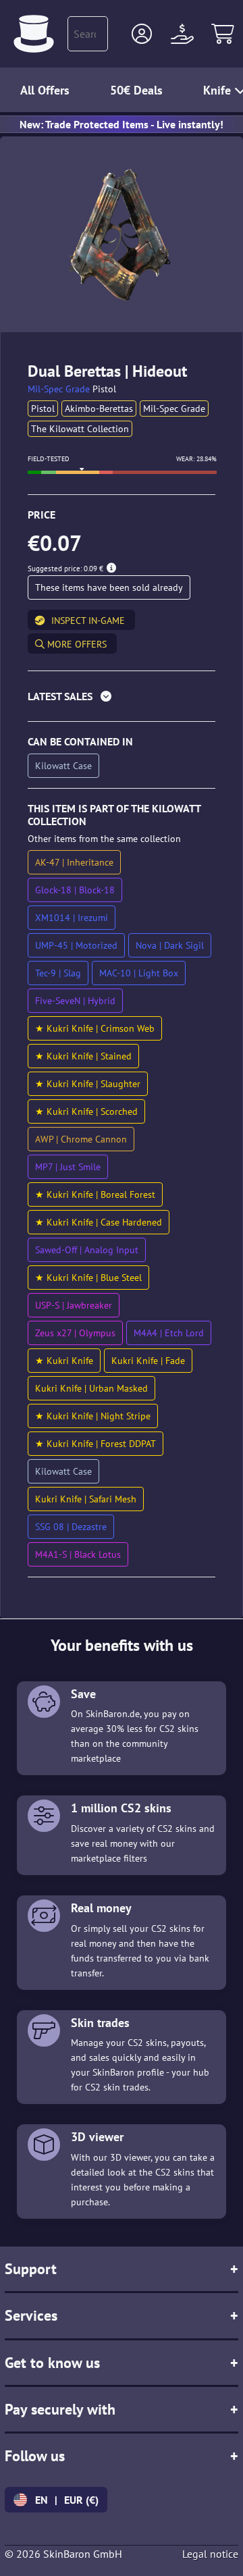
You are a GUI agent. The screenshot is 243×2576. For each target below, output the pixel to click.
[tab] (122, 699)
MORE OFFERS (76, 644)
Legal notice (210, 2554)
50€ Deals (136, 90)
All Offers (45, 90)
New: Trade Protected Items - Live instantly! (122, 124)
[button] (142, 34)
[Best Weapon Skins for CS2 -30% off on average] (34, 34)
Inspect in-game (88, 621)
